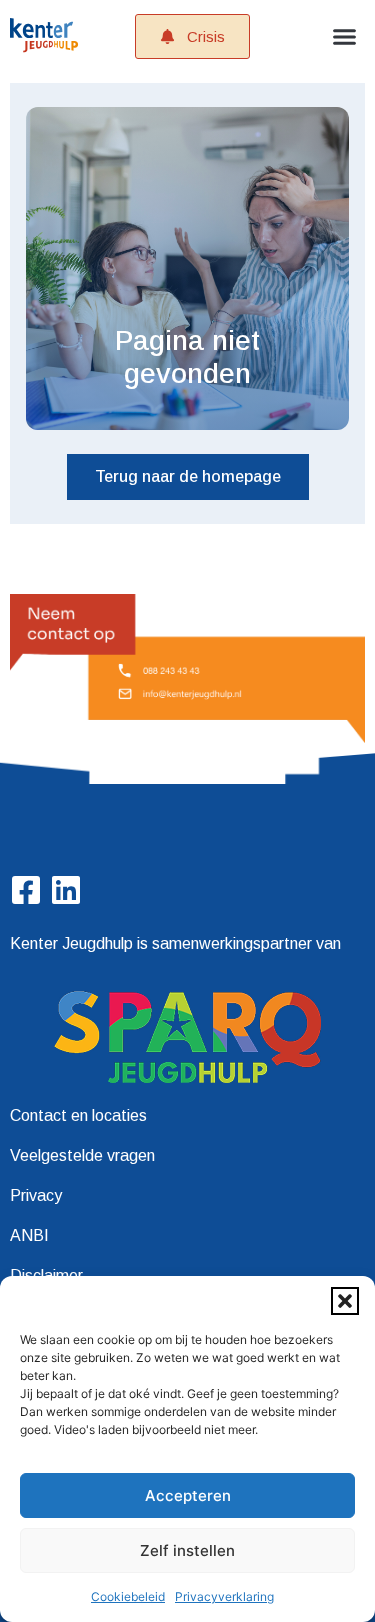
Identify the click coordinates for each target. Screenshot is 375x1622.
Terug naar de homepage (188, 476)
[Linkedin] (66, 890)
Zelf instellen (187, 1550)
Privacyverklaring (224, 1596)
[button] (345, 1301)
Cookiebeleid (128, 1596)
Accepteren (188, 1495)
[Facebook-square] (26, 890)
